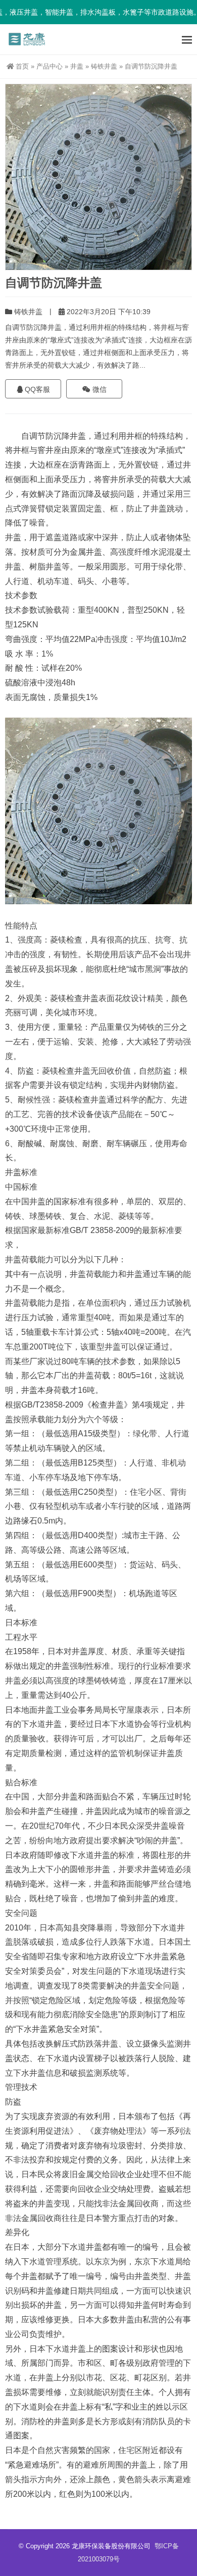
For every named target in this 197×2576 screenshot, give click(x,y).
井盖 (77, 66)
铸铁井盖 (104, 66)
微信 (98, 389)
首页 (22, 66)
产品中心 (50, 66)
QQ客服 (36, 389)
